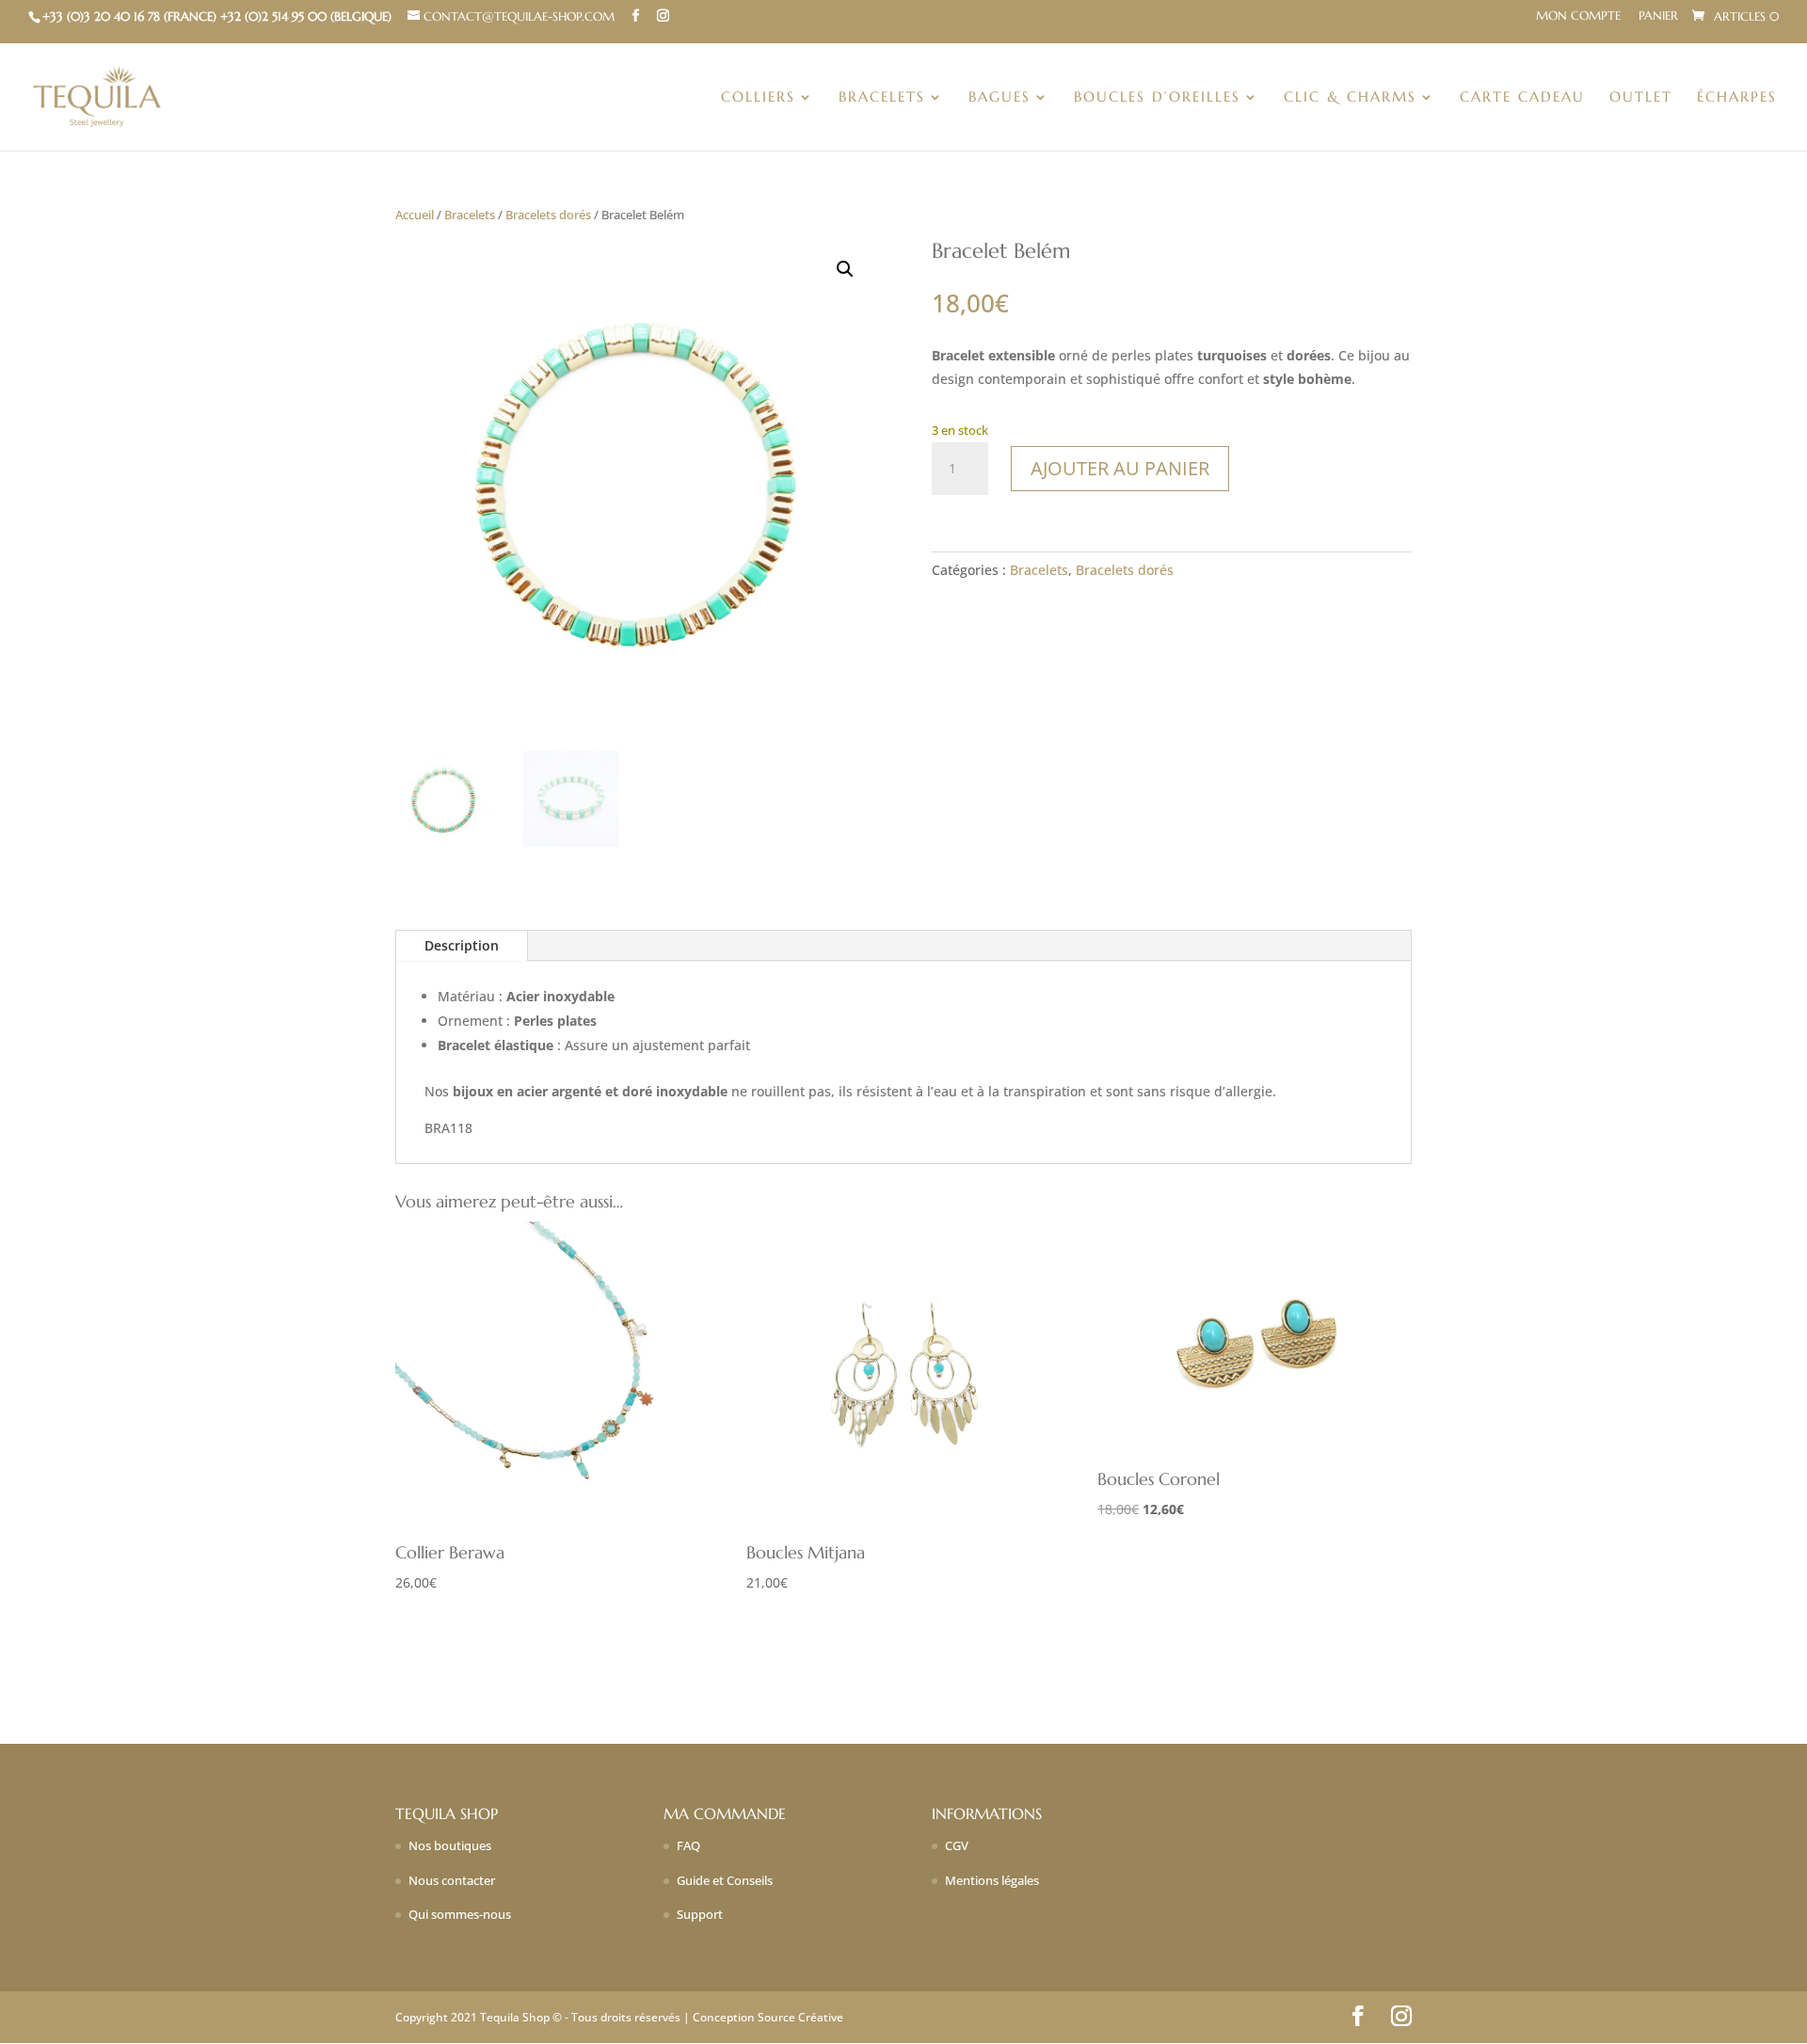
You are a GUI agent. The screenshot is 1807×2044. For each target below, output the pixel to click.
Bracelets (882, 98)
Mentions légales (992, 1880)
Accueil (415, 215)
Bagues (999, 98)
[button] (845, 269)
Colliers (758, 98)
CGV (957, 1845)
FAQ (688, 1845)
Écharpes (1737, 98)
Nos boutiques (450, 1845)
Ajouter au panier (1120, 468)
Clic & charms (1350, 98)
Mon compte (1578, 16)
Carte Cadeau (1522, 98)
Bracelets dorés (548, 215)
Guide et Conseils (725, 1880)
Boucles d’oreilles (1157, 98)
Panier (1658, 16)
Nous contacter (452, 1880)
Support (700, 1914)
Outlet (1641, 98)
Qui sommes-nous (460, 1914)
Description (462, 945)
